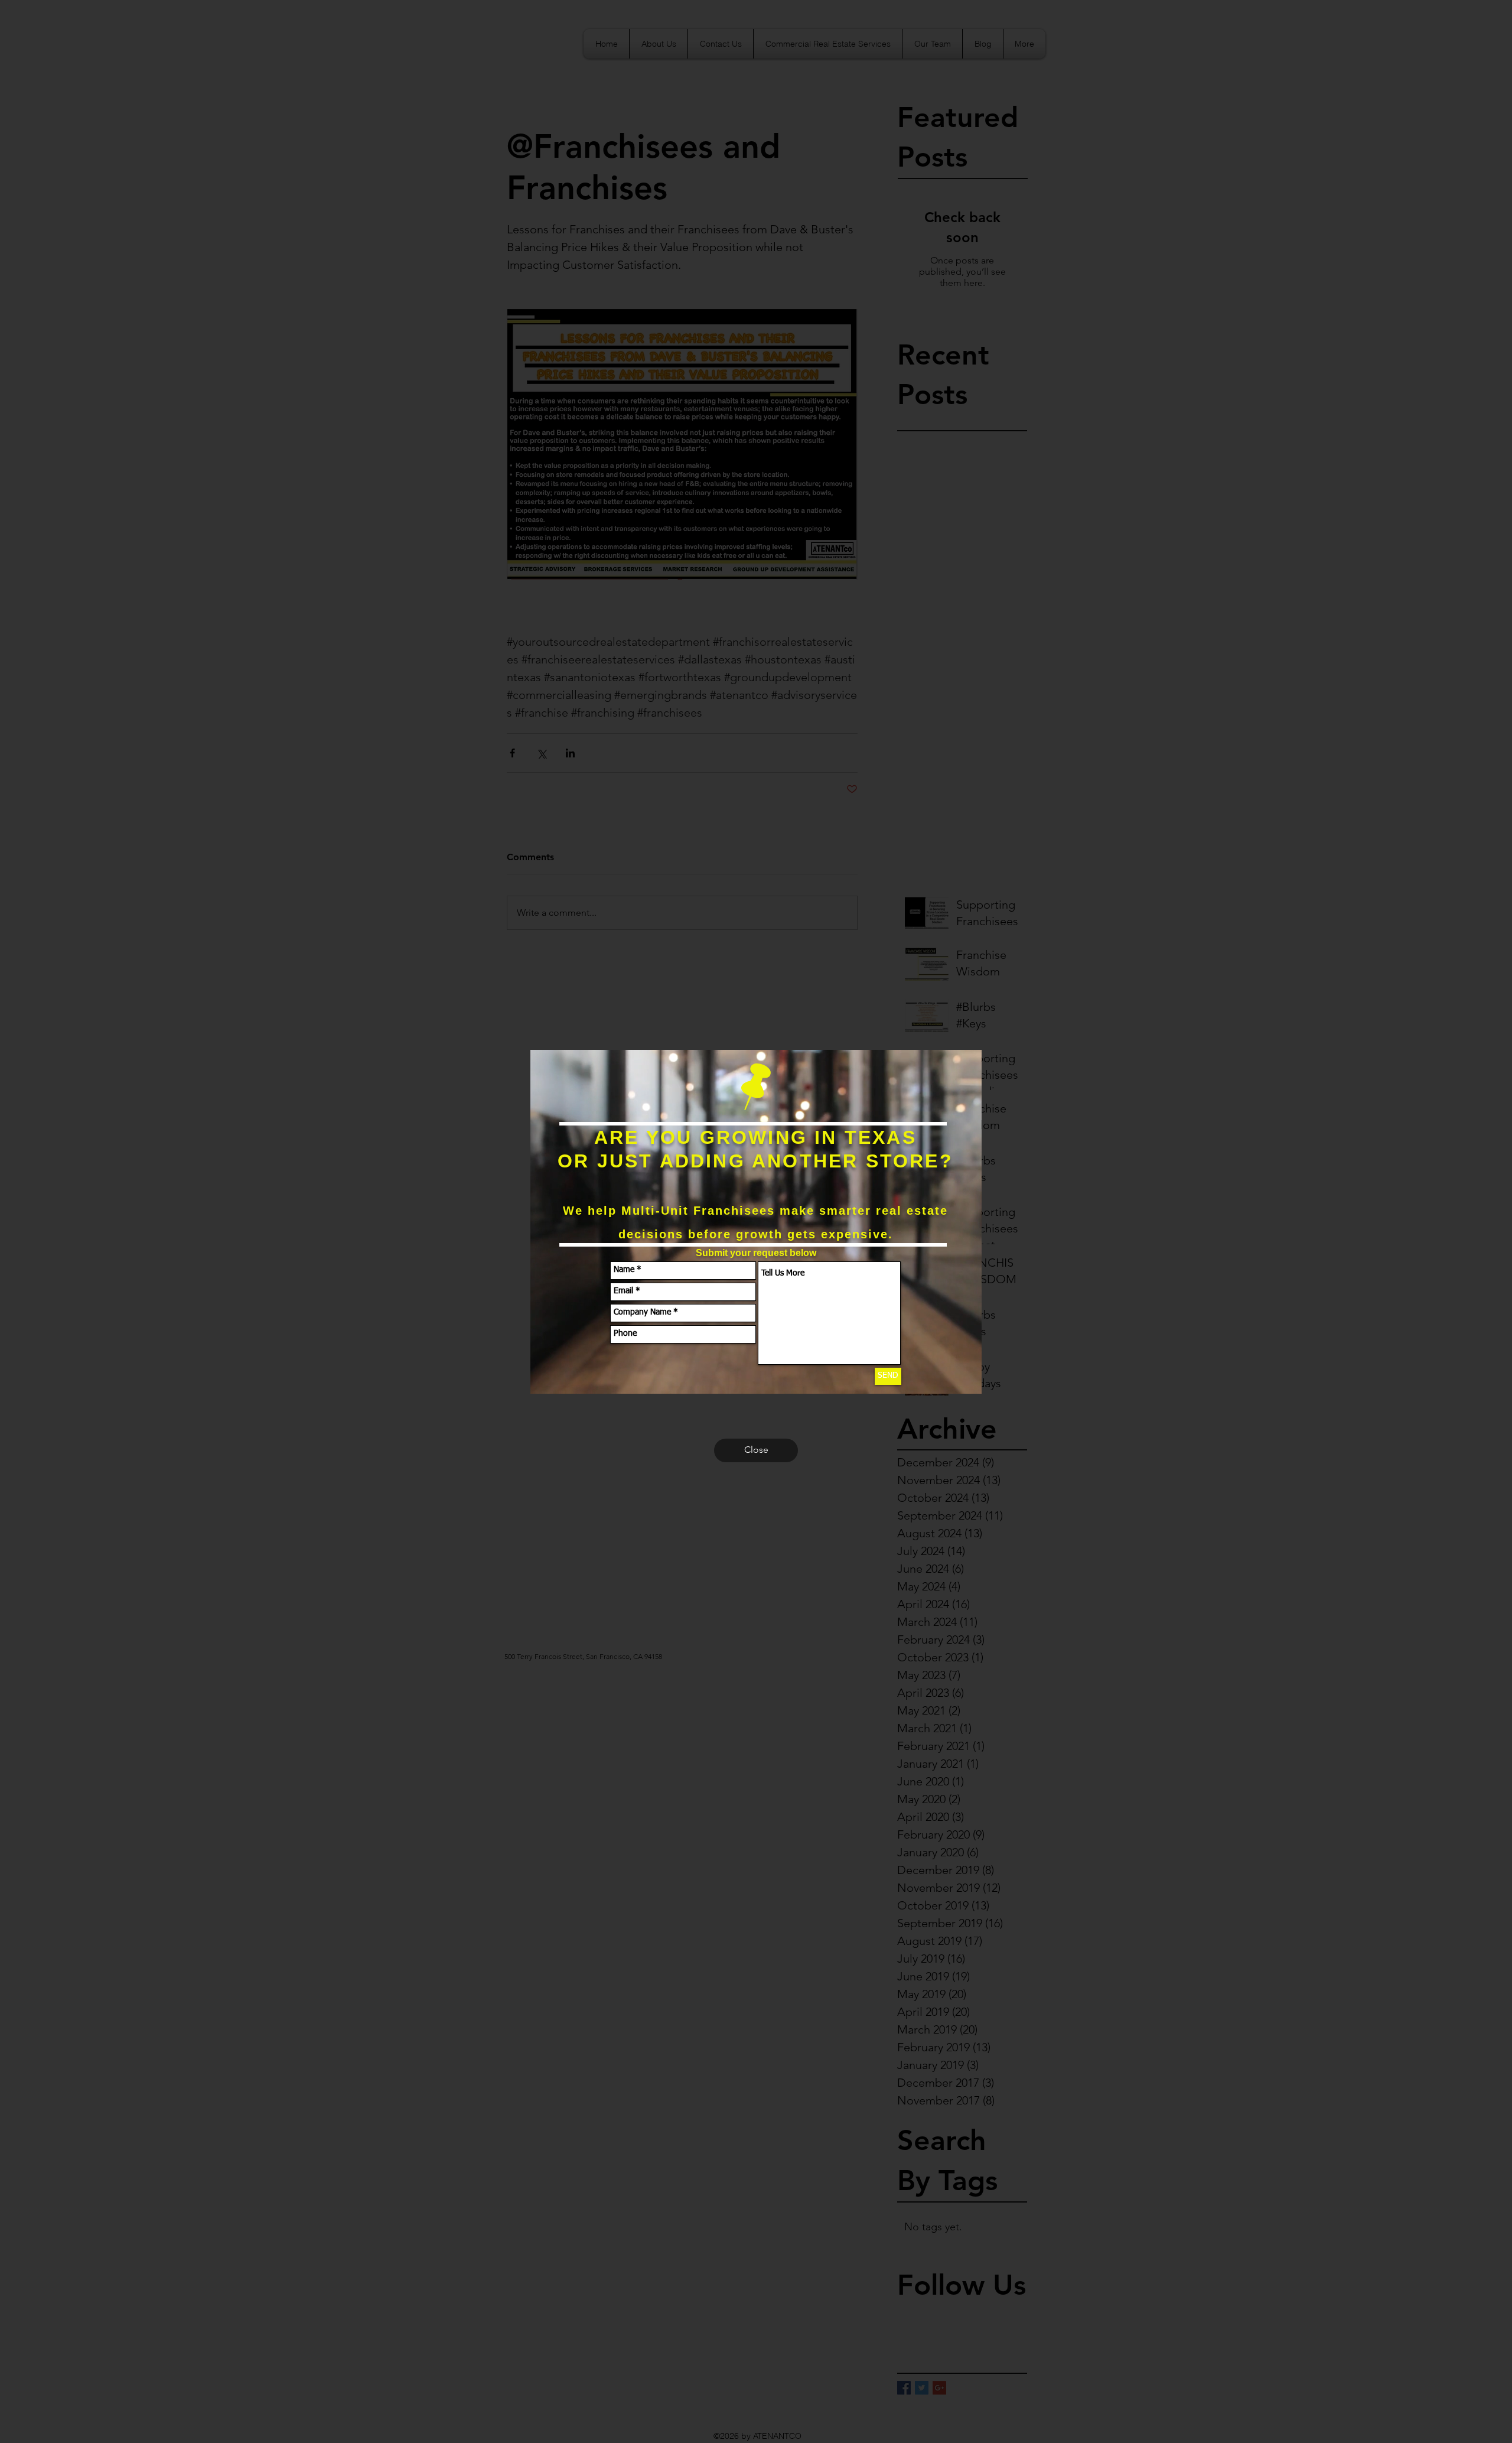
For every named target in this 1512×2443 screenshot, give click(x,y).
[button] (756, 1450)
